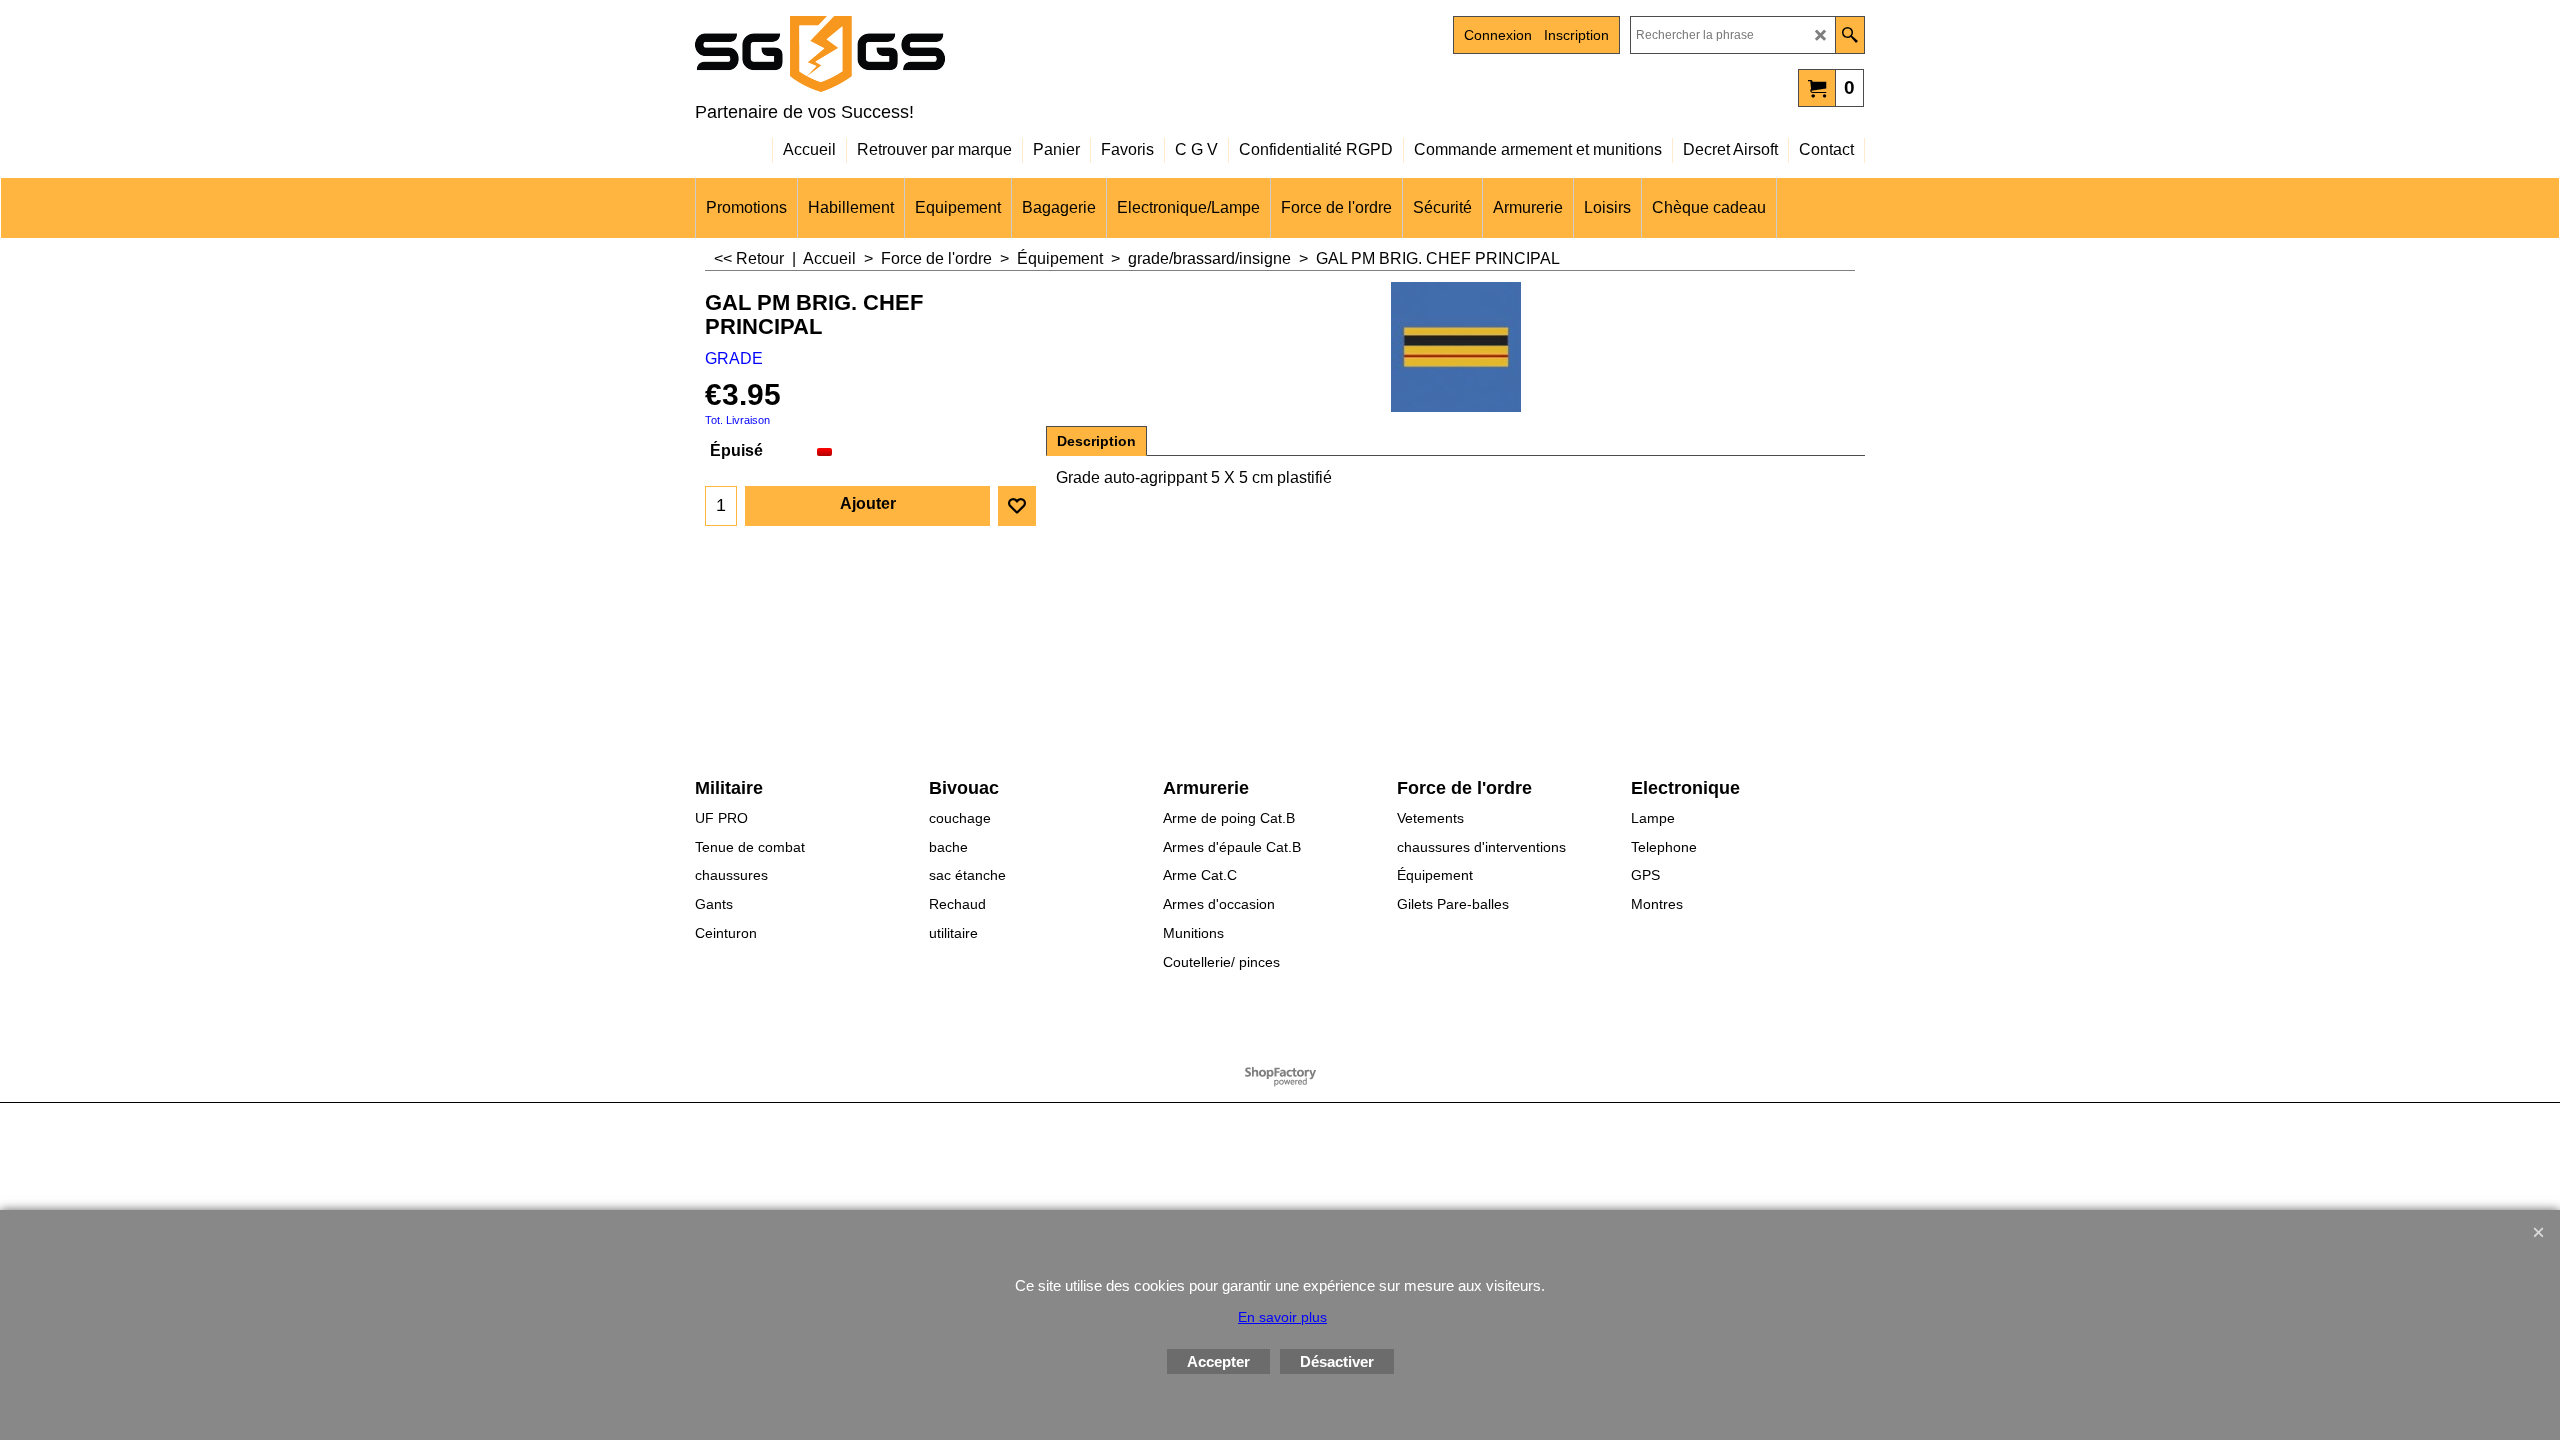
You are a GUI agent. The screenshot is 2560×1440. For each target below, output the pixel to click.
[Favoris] (1017, 506)
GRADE (734, 358)
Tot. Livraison (737, 420)
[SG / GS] (870, 54)
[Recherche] (1849, 35)
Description (1096, 441)
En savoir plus (1282, 1317)
